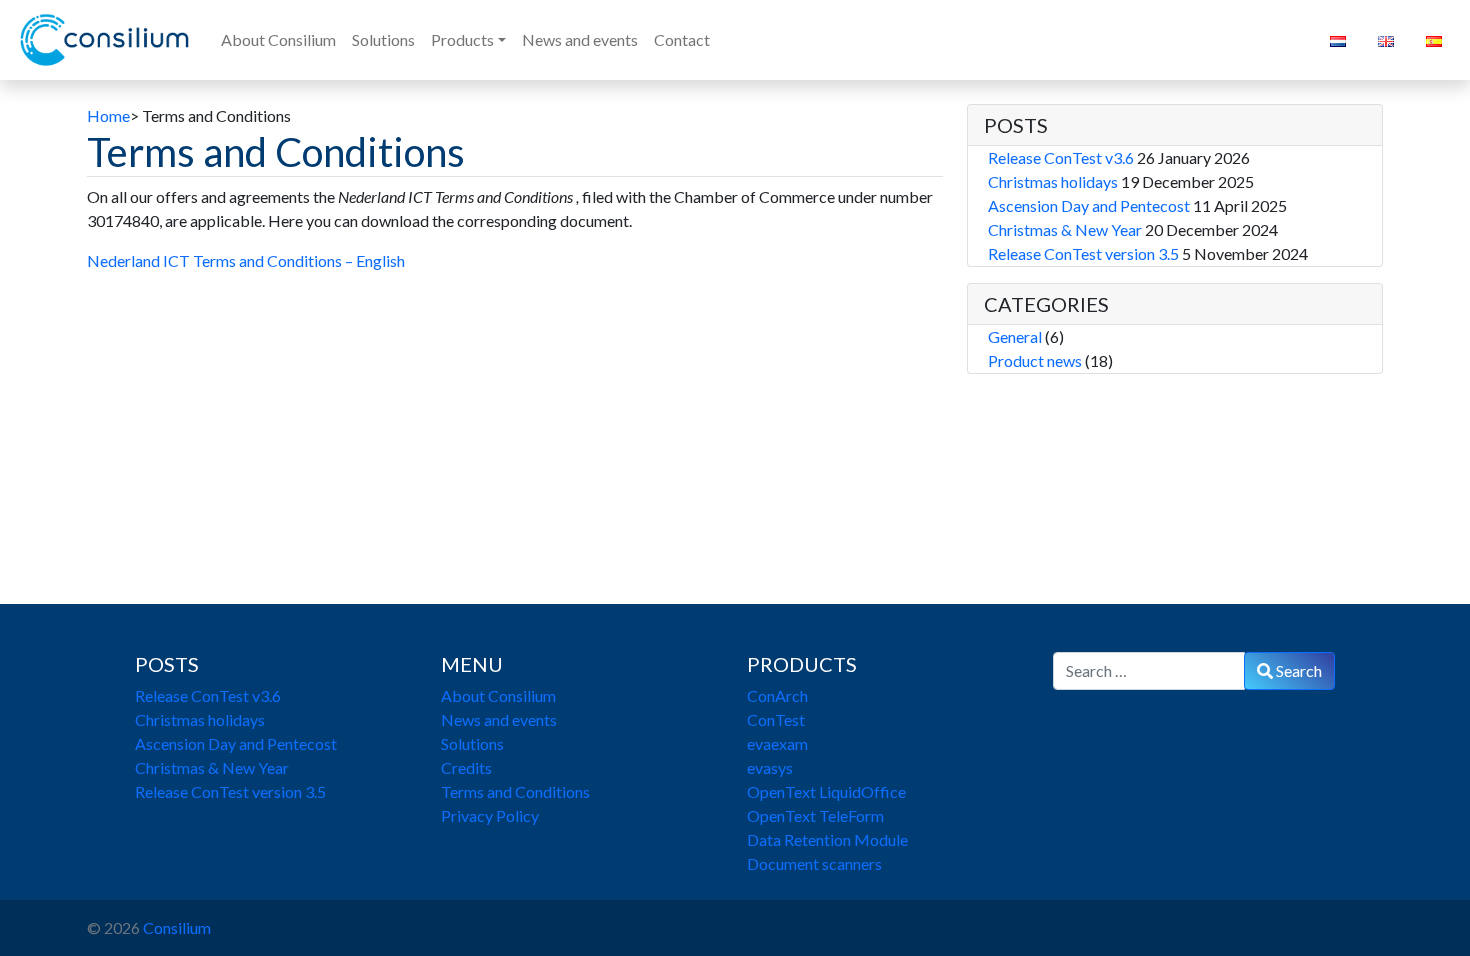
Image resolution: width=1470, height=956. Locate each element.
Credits (466, 767)
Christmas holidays (1053, 181)
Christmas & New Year (1065, 229)
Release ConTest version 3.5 (1083, 253)
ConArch (777, 695)
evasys (770, 767)
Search (1297, 670)
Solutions (472, 743)
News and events (499, 719)
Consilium (177, 927)
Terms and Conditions (515, 791)
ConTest (776, 719)
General (1015, 336)
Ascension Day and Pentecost (1089, 205)
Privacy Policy (490, 815)
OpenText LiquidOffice (826, 791)
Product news (1035, 360)
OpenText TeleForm (815, 815)
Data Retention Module (827, 839)
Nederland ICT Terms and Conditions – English (246, 260)
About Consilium (498, 695)
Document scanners (814, 863)
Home (108, 115)
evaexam (777, 743)
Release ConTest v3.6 (1061, 157)
